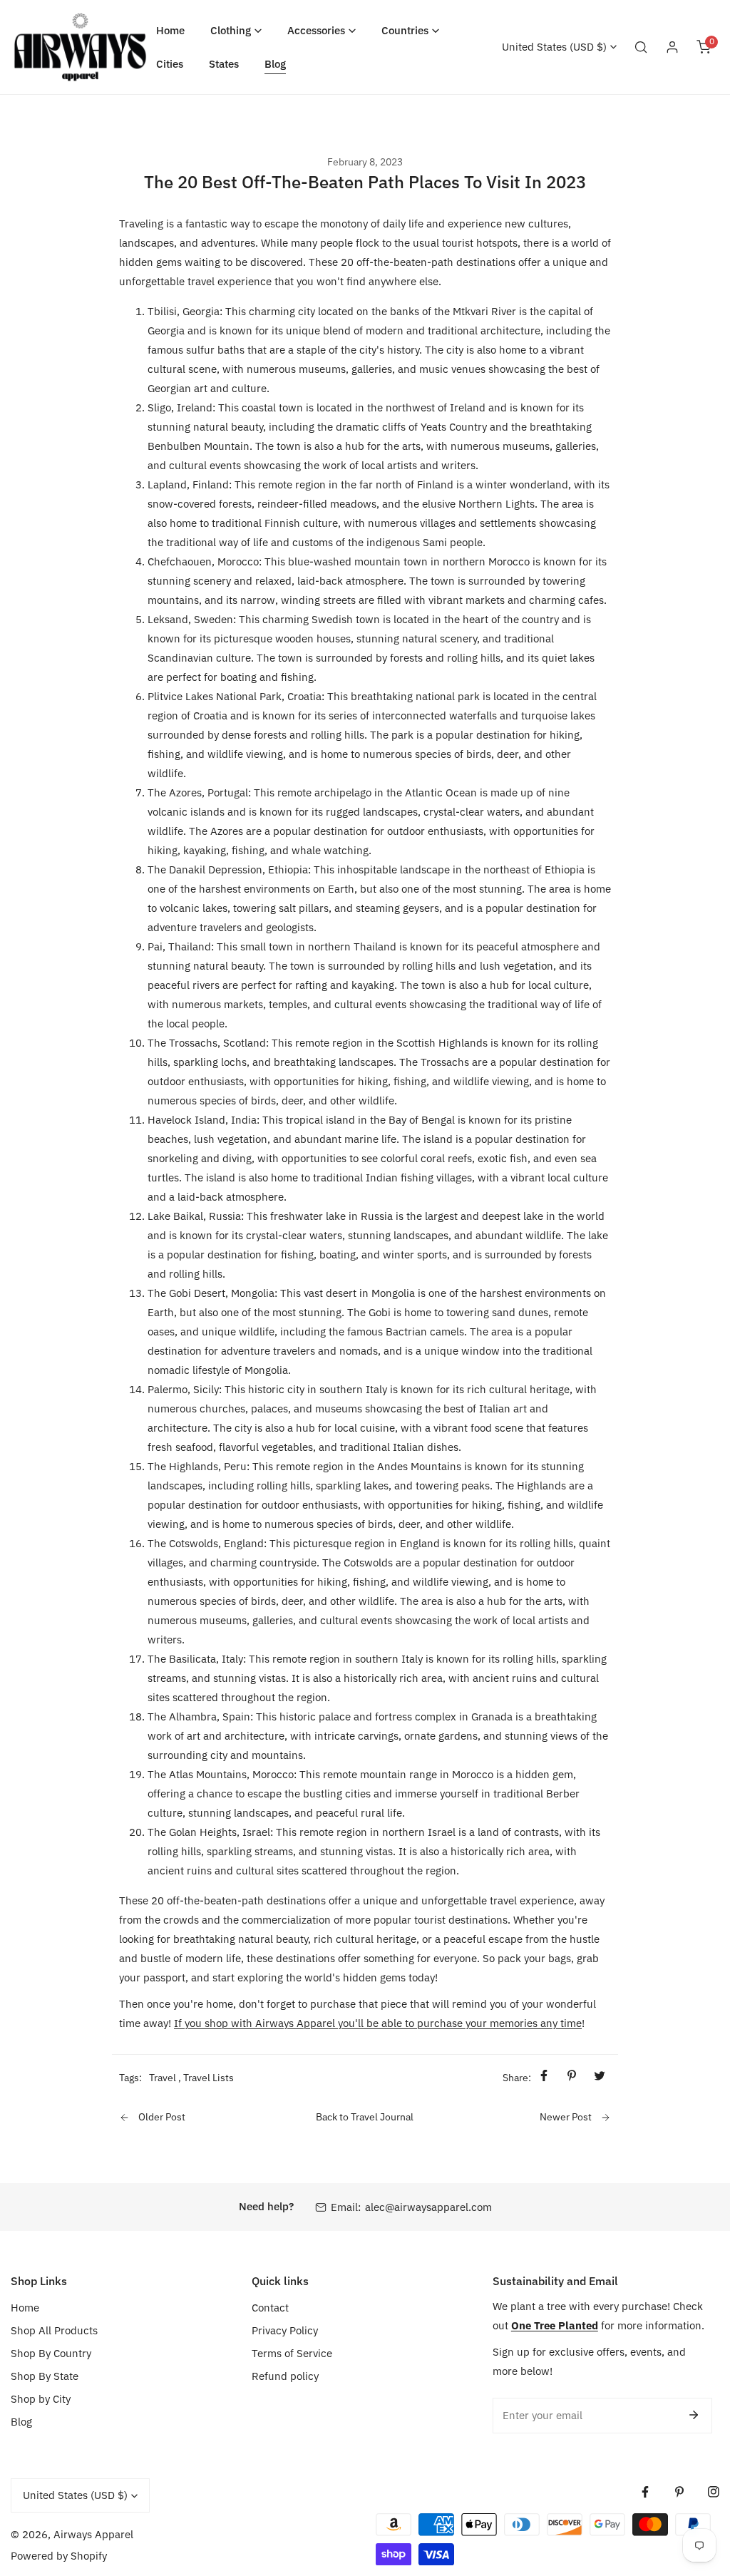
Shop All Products (54, 2330)
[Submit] (694, 2415)
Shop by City (41, 2399)
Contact (270, 2308)
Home (25, 2308)
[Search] (641, 47)
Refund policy (285, 2376)
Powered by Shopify (59, 2556)
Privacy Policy (285, 2330)
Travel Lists (209, 2078)
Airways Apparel (93, 2534)
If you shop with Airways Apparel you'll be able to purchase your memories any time (378, 2023)
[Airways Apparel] (80, 47)
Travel (163, 2078)
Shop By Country (51, 2353)
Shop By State (45, 2376)
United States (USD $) (554, 47)
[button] (236, 30)
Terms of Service (292, 2353)
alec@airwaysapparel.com (428, 2207)
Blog (21, 2422)
